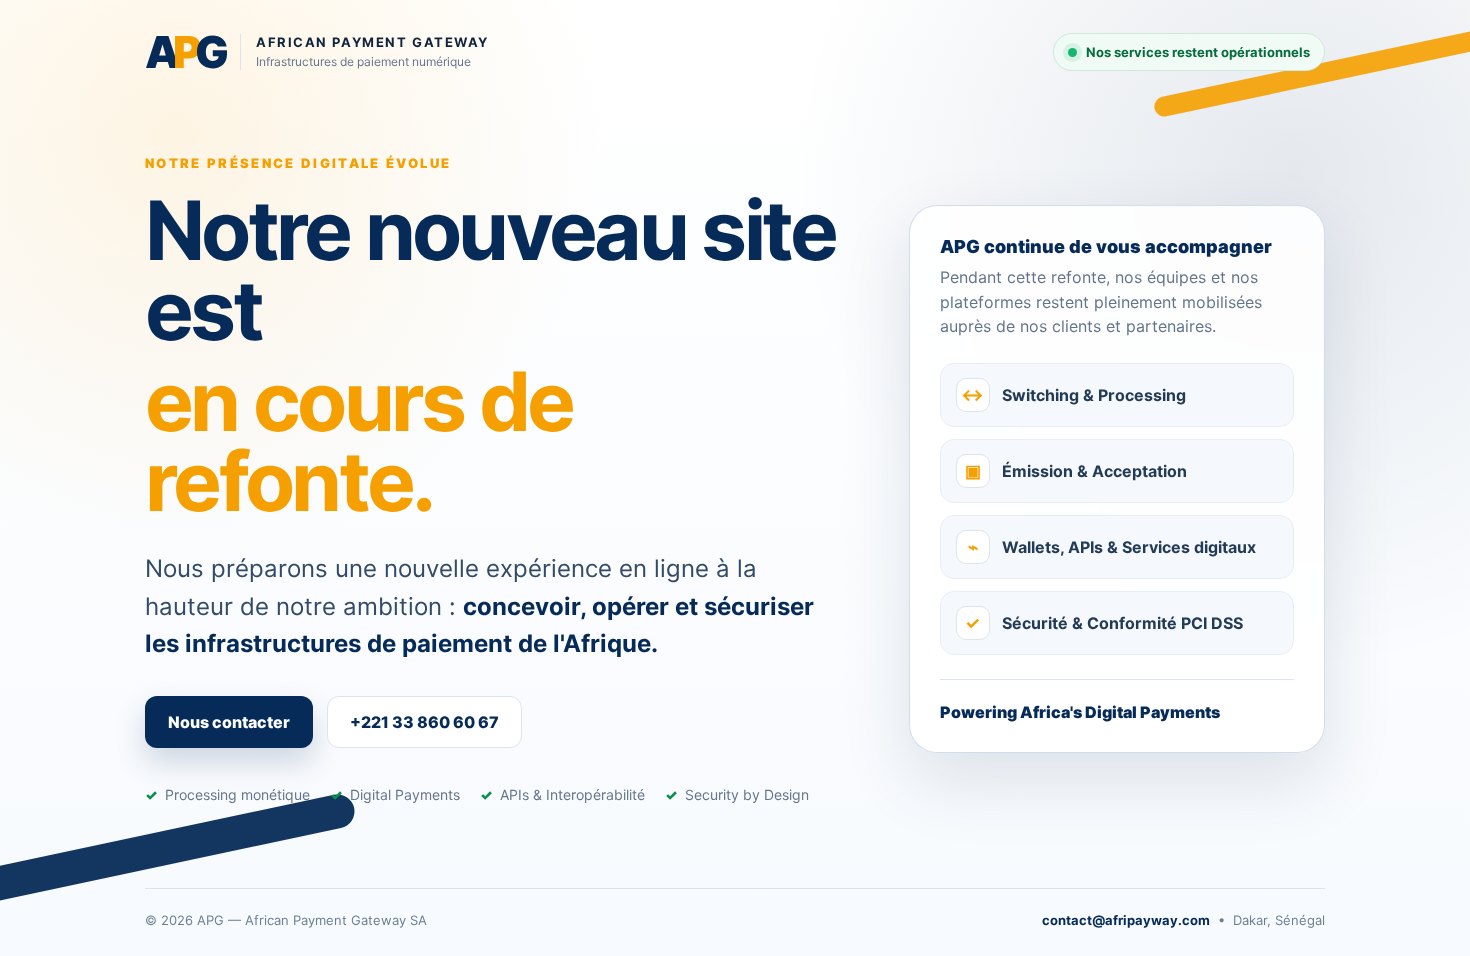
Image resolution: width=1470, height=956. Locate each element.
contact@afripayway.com (1126, 920)
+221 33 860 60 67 (424, 722)
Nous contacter (229, 722)
